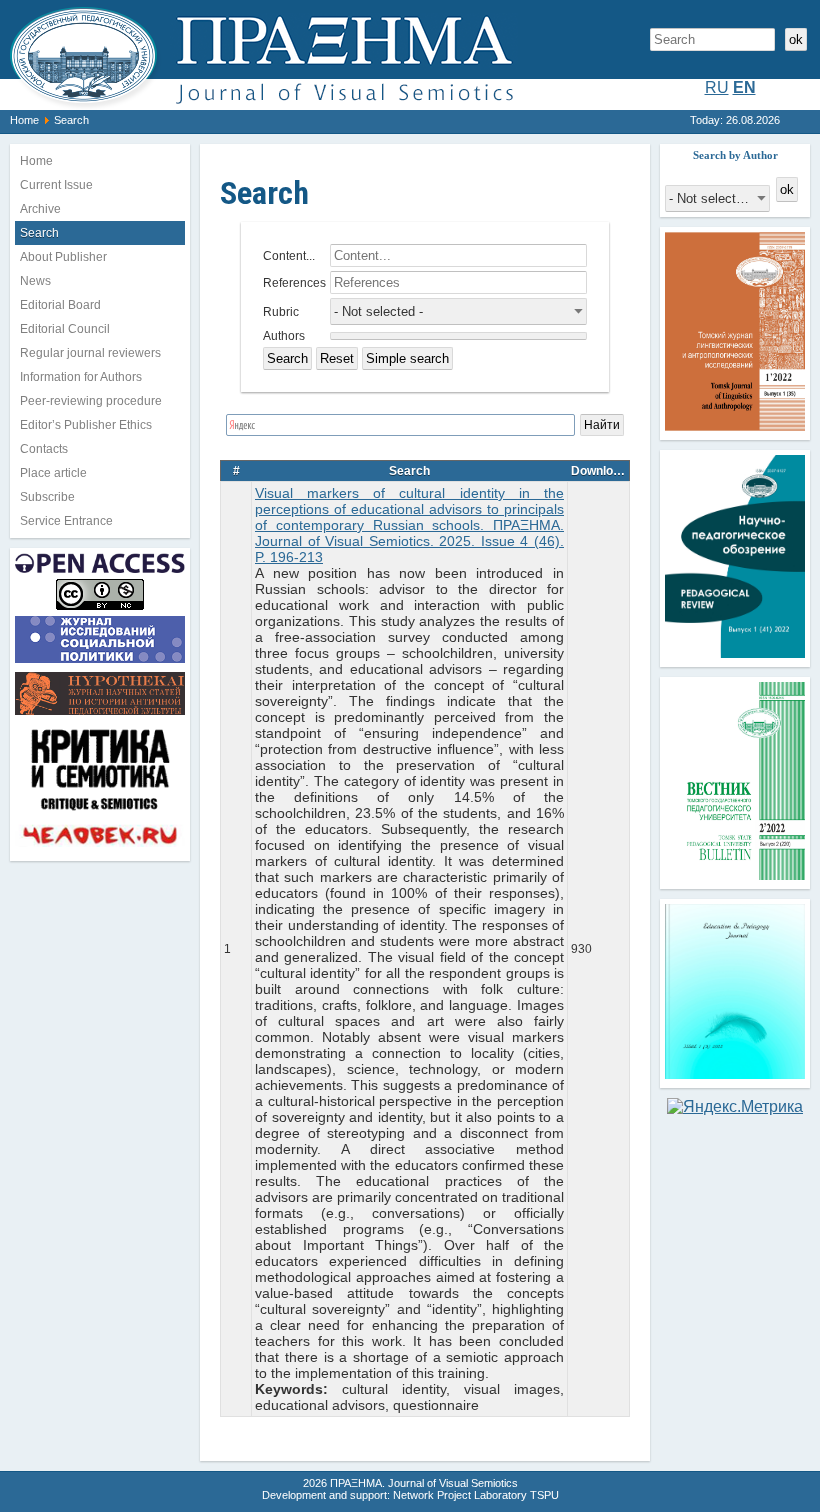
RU (717, 87)
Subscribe (47, 497)
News (35, 281)
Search (39, 233)
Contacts (44, 449)
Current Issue (56, 185)
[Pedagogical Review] (735, 652)
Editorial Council (65, 329)
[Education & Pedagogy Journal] (735, 1073)
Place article (53, 473)
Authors (284, 336)
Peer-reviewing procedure (91, 401)
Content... (289, 256)
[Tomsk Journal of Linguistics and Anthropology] (735, 425)
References (294, 283)
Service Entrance (66, 521)
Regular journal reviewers (90, 353)
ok (796, 39)
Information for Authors (81, 377)
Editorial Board (60, 305)
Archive (40, 209)
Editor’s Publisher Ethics (86, 425)
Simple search (407, 358)
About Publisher (63, 257)
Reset (337, 358)
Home (24, 120)
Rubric (281, 312)
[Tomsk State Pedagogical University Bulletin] (735, 874)
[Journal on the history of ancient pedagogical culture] (100, 714)
